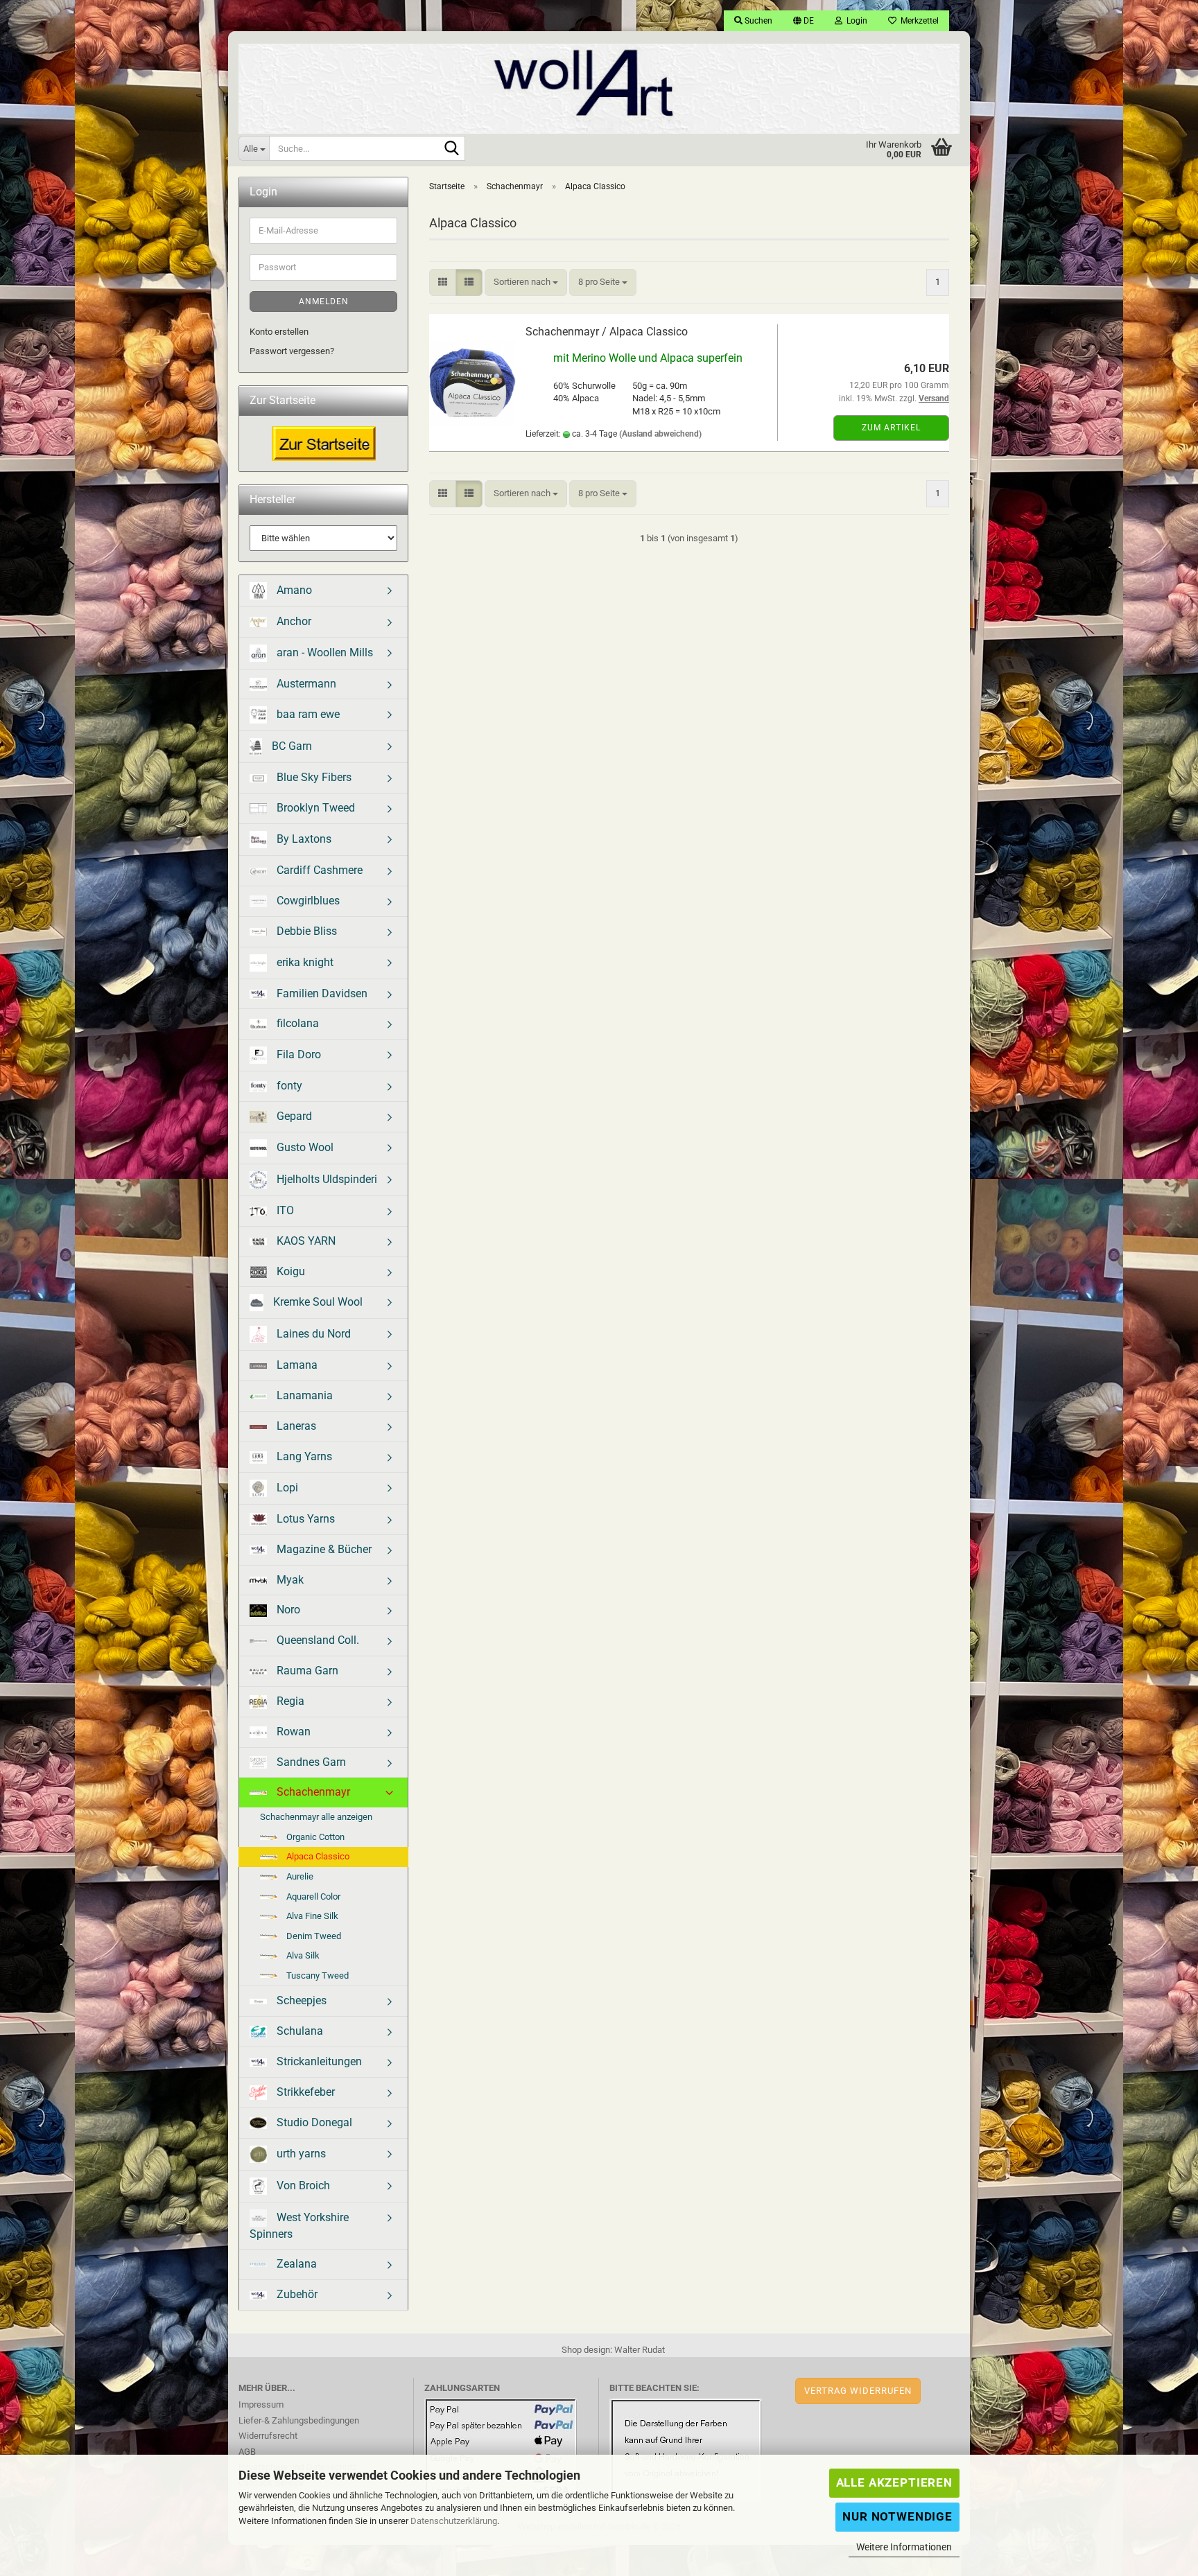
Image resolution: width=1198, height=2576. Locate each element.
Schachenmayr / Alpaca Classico (607, 332)
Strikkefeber (304, 2092)
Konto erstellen (279, 332)
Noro (287, 1610)
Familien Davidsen (321, 993)
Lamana (296, 1365)
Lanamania (303, 1395)
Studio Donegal (313, 2122)
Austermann (305, 684)
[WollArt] (599, 83)
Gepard (293, 1116)
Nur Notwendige (897, 2516)
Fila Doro (297, 1054)
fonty (288, 1086)
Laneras (295, 1426)
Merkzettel (918, 21)
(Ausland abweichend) (660, 434)
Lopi (286, 1488)
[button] (804, 21)
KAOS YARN (305, 1241)
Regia (289, 1701)
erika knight (304, 962)
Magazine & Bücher (323, 1549)
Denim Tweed (313, 1936)
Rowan (292, 1732)
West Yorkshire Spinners (299, 2225)
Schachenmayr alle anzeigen (316, 1817)
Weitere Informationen (904, 2547)
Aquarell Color (312, 1896)
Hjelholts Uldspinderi (325, 1179)
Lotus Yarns (304, 1519)
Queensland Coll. (316, 1640)
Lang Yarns (303, 1456)
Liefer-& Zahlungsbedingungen (299, 2420)
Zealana (295, 2264)
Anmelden (324, 301)
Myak (289, 1580)
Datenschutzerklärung (454, 2521)
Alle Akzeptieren (894, 2482)
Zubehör (296, 2294)
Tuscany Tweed (316, 1975)
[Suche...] (452, 149)
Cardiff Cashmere (318, 870)
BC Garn (290, 746)
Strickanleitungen (318, 2061)
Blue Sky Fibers (313, 777)
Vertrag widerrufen (858, 2391)
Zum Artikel (891, 428)
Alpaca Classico (317, 1856)
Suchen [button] (757, 21)
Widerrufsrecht (268, 2436)
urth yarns (300, 2153)
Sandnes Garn (310, 1762)
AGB (247, 2452)
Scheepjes (300, 2000)
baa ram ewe (307, 714)
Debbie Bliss (305, 931)
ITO (284, 1210)
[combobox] (526, 282)
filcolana (296, 1023)
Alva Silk (302, 1955)
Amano (293, 589)
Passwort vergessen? (292, 351)
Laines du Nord (312, 1334)
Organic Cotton (314, 1837)
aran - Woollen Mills (323, 652)
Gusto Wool (304, 1147)
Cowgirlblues (307, 901)
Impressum (261, 2404)
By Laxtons (303, 839)
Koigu (289, 1271)
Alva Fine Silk (311, 1916)
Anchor (293, 621)
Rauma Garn (306, 1671)
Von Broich (302, 2185)
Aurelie (299, 1876)
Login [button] (855, 21)
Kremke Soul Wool (316, 1302)
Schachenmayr (312, 1792)
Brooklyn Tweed (314, 808)
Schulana (298, 2031)
